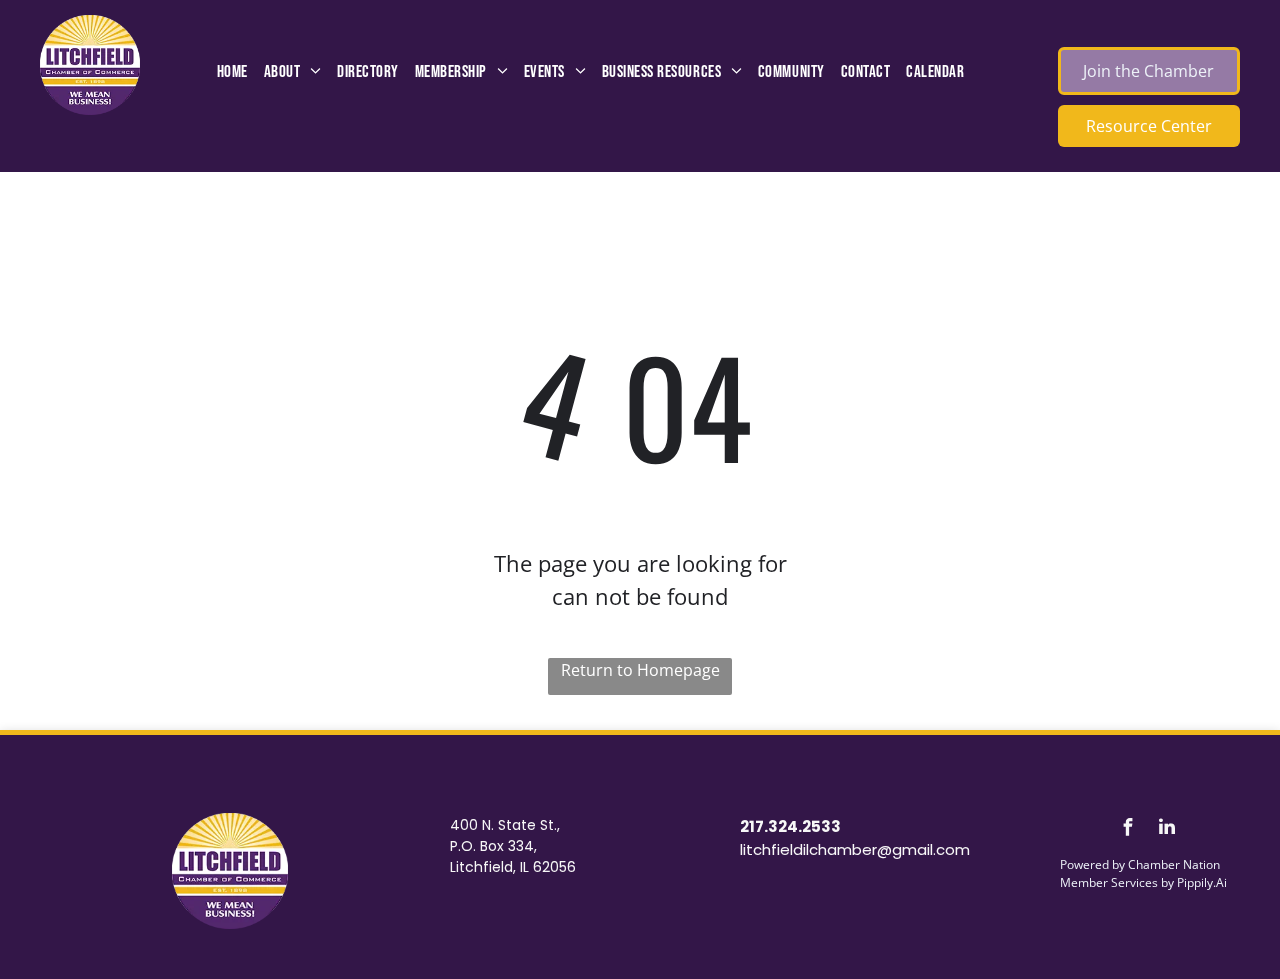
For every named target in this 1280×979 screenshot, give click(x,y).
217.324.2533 (790, 826)
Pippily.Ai (1202, 882)
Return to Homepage (640, 670)
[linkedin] (1167, 829)
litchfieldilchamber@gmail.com (855, 849)
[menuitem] (232, 73)
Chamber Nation (1174, 864)
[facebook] (1128, 829)
